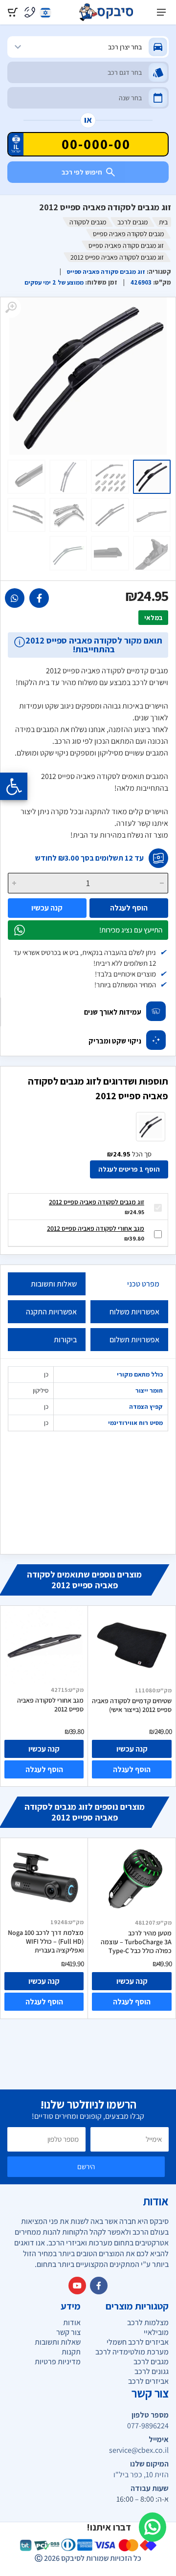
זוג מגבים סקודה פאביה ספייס (126, 245)
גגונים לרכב (152, 2371)
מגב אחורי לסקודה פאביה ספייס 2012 (96, 1228)
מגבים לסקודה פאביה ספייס (128, 234)
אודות (72, 2322)
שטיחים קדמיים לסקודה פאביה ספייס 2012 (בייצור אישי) (132, 1705)
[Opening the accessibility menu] (14, 786)
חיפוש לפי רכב (82, 172)
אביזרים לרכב (148, 2381)
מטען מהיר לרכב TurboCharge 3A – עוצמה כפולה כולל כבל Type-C (136, 1942)
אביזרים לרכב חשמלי (138, 2342)
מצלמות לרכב (148, 2322)
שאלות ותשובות (54, 1284)
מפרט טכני (143, 1284)
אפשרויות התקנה (51, 1312)
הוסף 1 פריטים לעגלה (129, 1169)
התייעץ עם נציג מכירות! (131, 930)
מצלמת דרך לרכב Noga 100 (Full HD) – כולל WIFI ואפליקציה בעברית (46, 1941)
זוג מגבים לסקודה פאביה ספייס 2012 (97, 1202)
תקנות (71, 2352)
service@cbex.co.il (139, 2450)
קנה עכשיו (47, 908)
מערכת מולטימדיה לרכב (132, 2352)
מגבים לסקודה (88, 222)
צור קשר (68, 2332)
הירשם (86, 2166)
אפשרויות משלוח (134, 1312)
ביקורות (65, 1340)
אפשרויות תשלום (134, 1340)
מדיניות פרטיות (58, 2362)
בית (163, 222)
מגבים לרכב (132, 222)
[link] (39, 598)
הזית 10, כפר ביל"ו (141, 2475)
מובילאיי (156, 2332)
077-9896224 (148, 2426)
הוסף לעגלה (129, 908)
